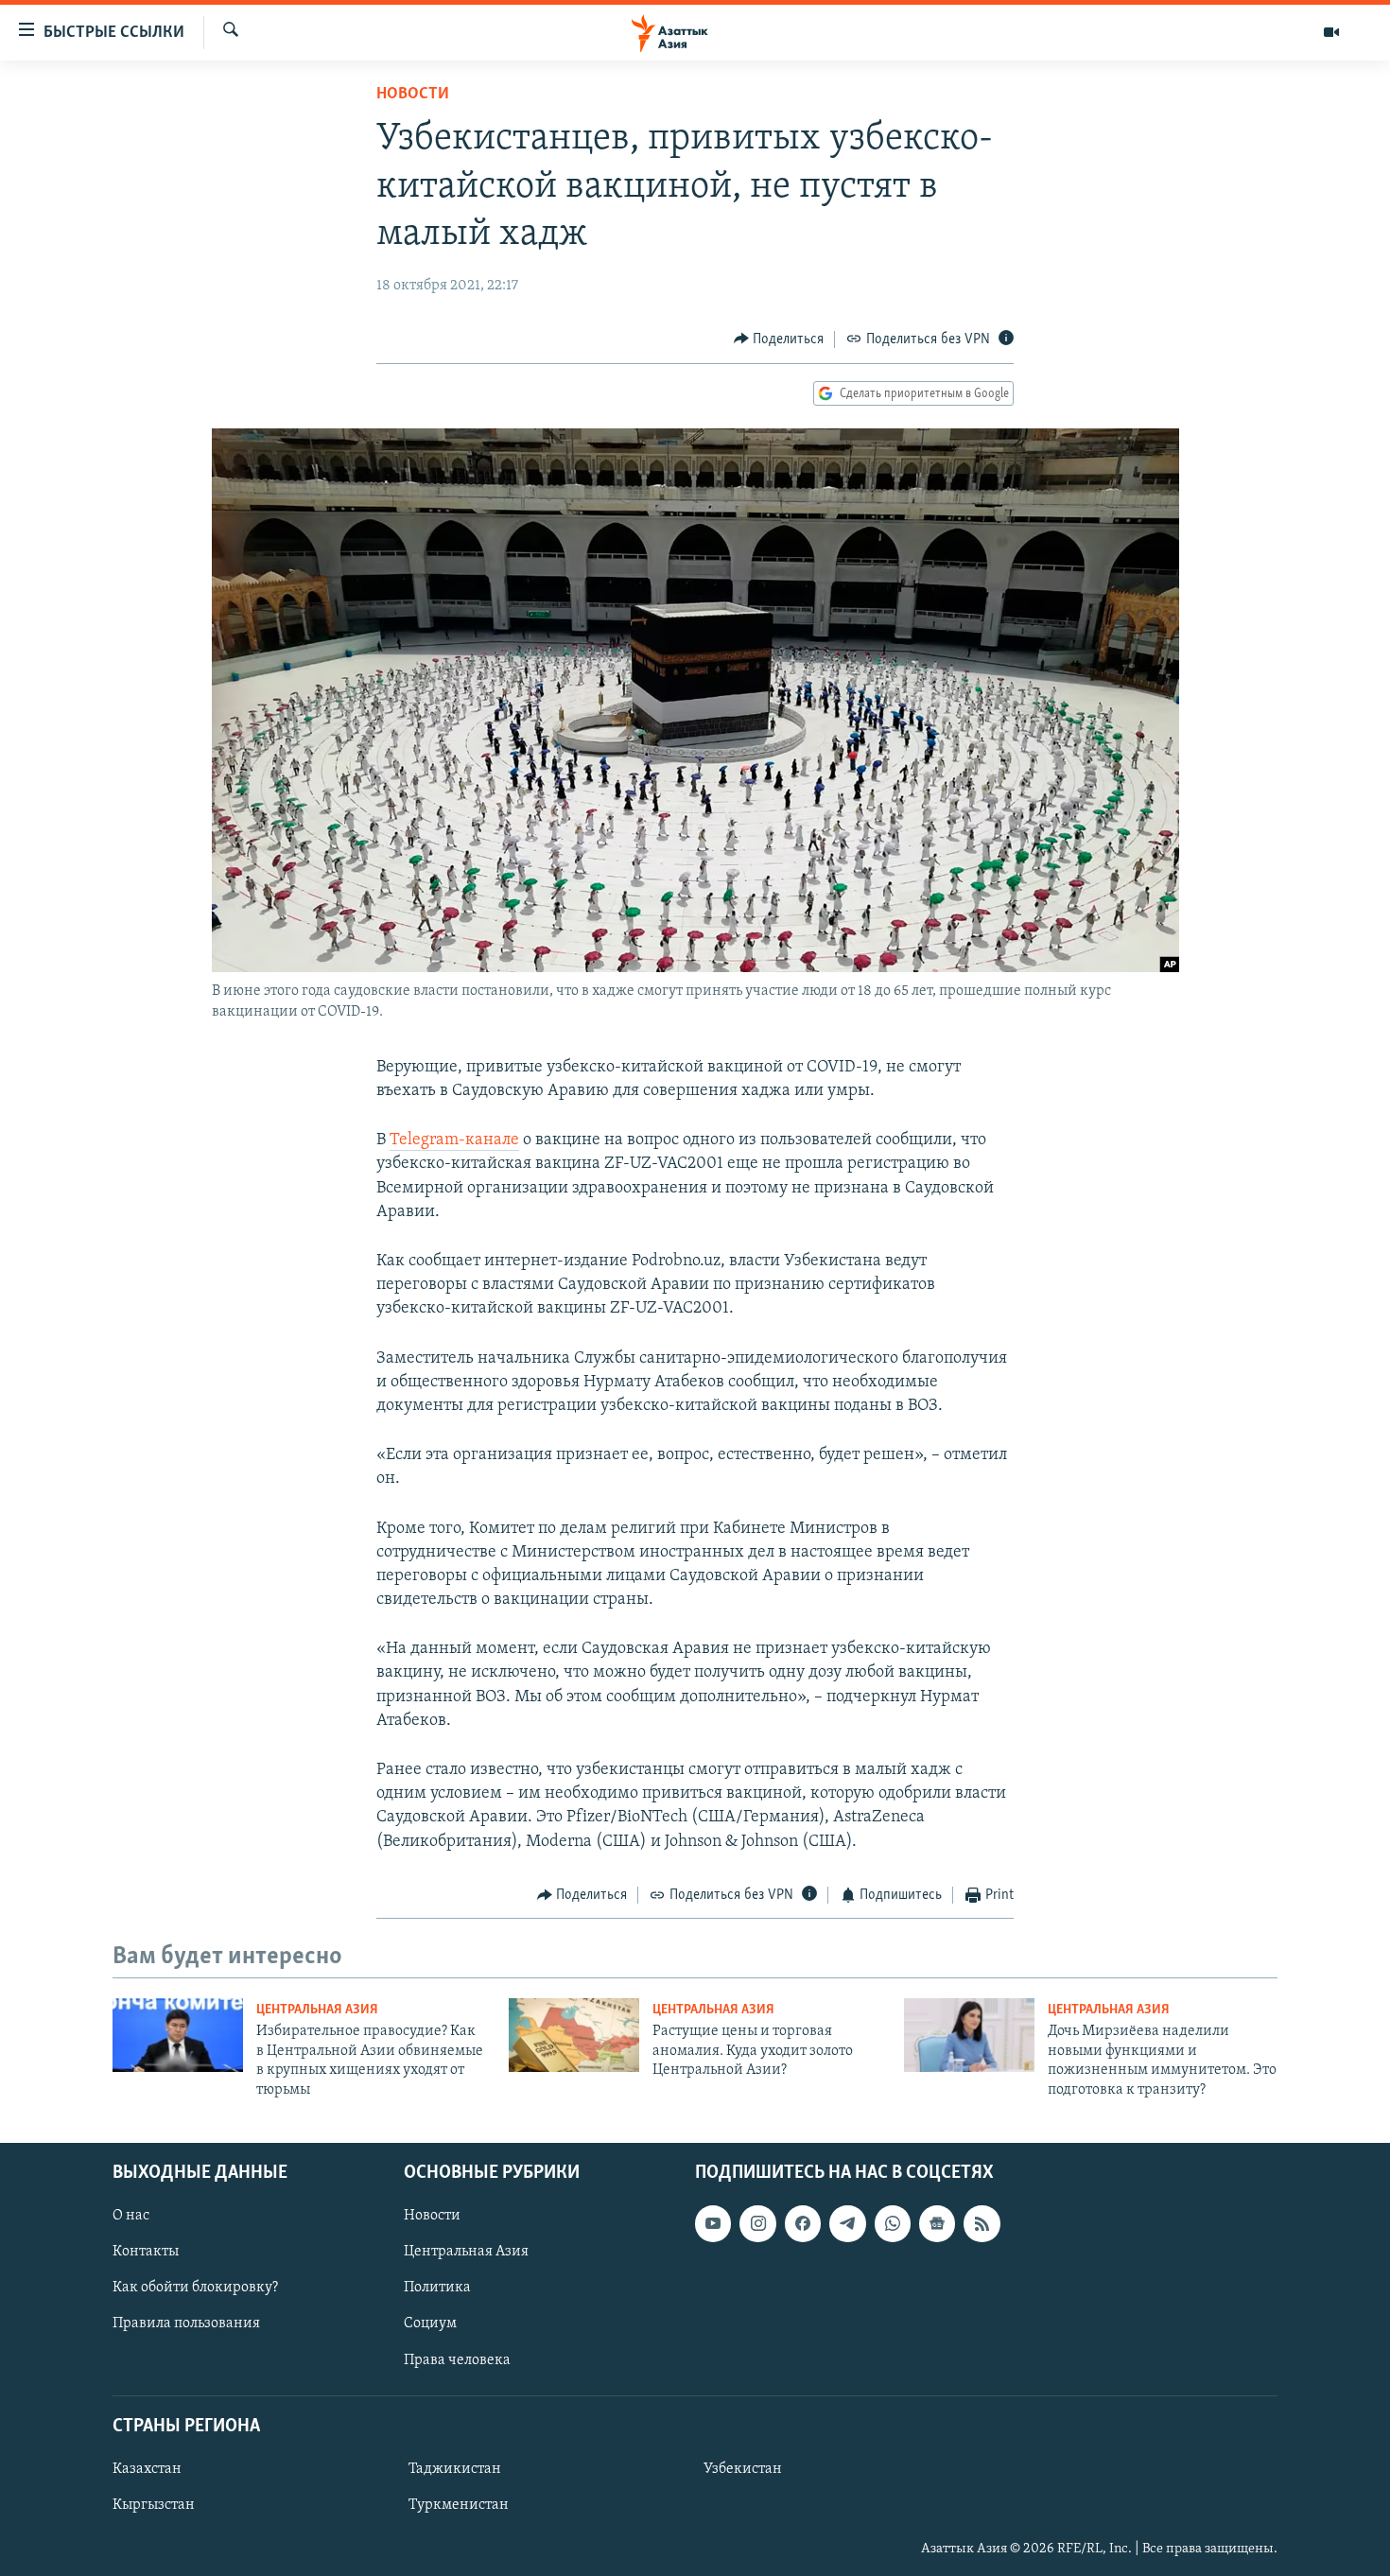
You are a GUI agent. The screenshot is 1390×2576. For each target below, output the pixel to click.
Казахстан (147, 2469)
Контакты (146, 2252)
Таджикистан (455, 2469)
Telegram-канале (454, 1140)
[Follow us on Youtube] (713, 2223)
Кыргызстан (154, 2505)
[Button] (779, 339)
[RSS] (982, 2223)
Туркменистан (459, 2505)
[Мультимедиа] (1331, 32)
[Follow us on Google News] (937, 2223)
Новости (413, 95)
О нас (131, 2216)
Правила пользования (186, 2324)
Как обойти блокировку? (195, 2288)
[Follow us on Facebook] (803, 2223)
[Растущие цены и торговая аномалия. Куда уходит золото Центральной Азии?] (574, 2035)
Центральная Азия (317, 2010)
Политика (437, 2288)
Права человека (457, 2359)
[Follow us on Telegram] (847, 2223)
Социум (430, 2324)
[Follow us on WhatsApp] (893, 2223)
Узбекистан (743, 2469)
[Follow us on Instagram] (757, 2223)
